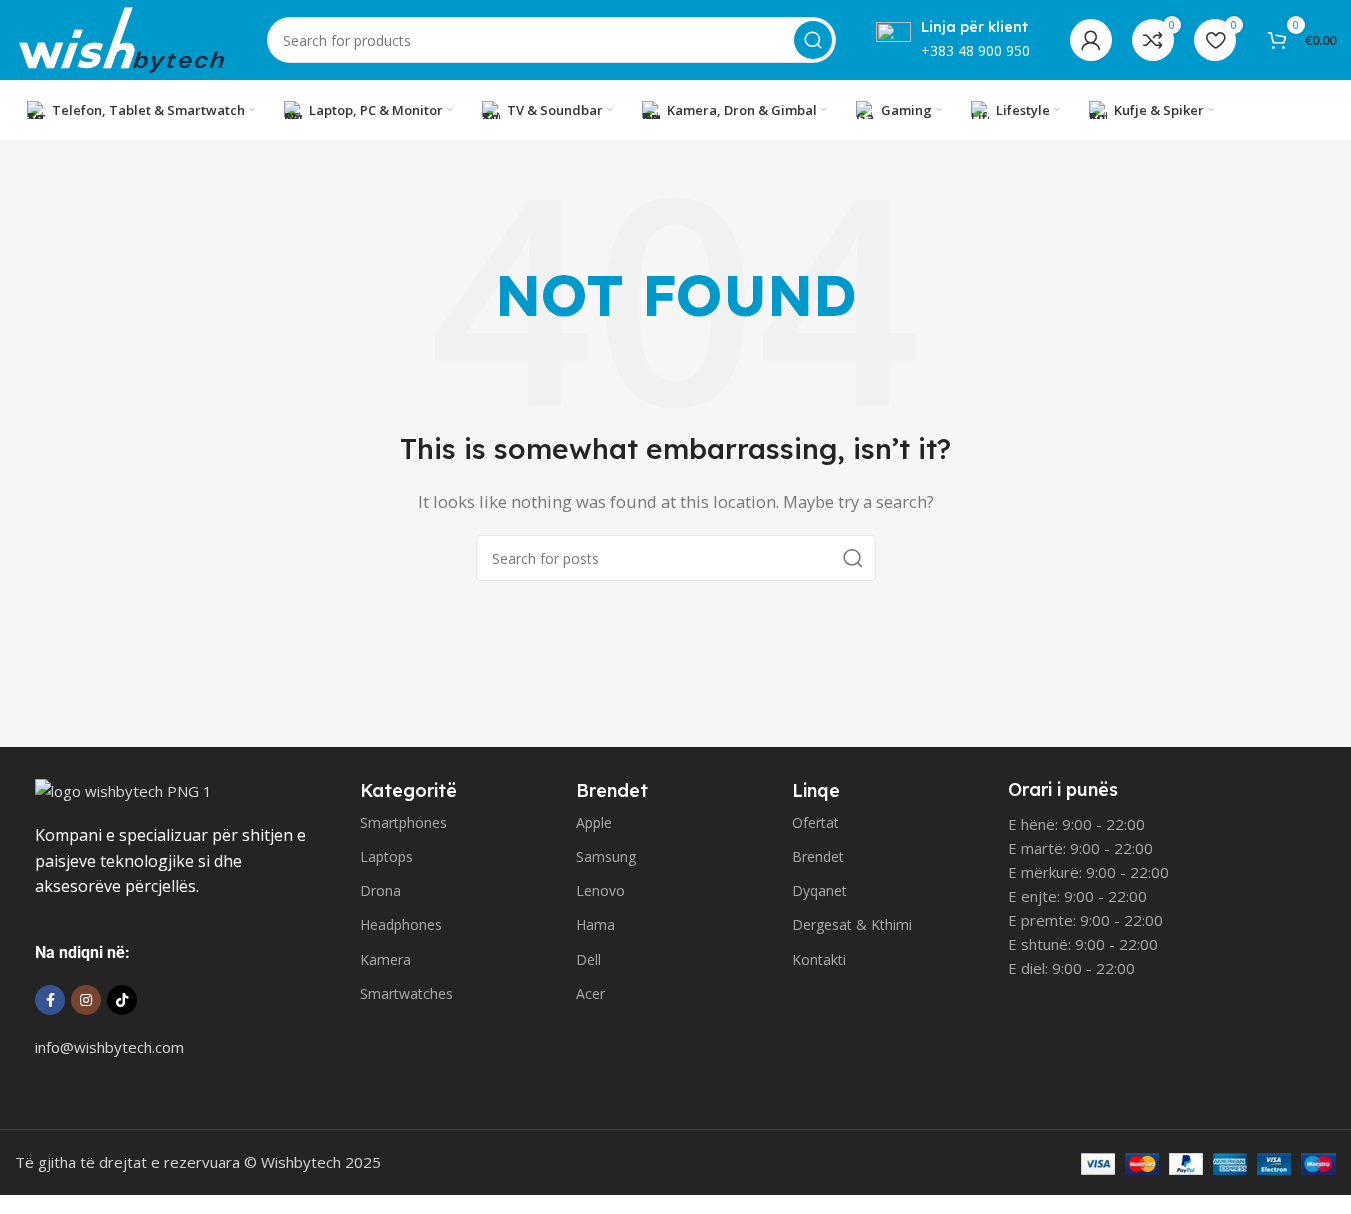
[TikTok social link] (122, 1000)
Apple (594, 822)
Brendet (818, 856)
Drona (380, 890)
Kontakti (819, 959)
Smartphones (403, 822)
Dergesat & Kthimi (852, 924)
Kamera (385, 959)
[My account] (1091, 40)
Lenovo (600, 890)
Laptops (386, 856)
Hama (595, 924)
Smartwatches (406, 993)
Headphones (401, 924)
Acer (590, 993)
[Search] (813, 40)
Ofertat (815, 822)
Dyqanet (819, 890)
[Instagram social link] (86, 1000)
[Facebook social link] (50, 1000)
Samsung (606, 856)
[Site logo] (121, 38)
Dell (588, 959)
